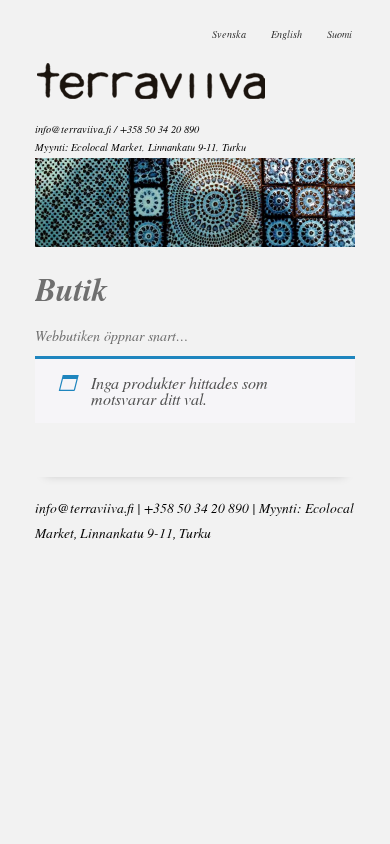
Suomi (339, 29)
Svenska (229, 29)
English (286, 29)
